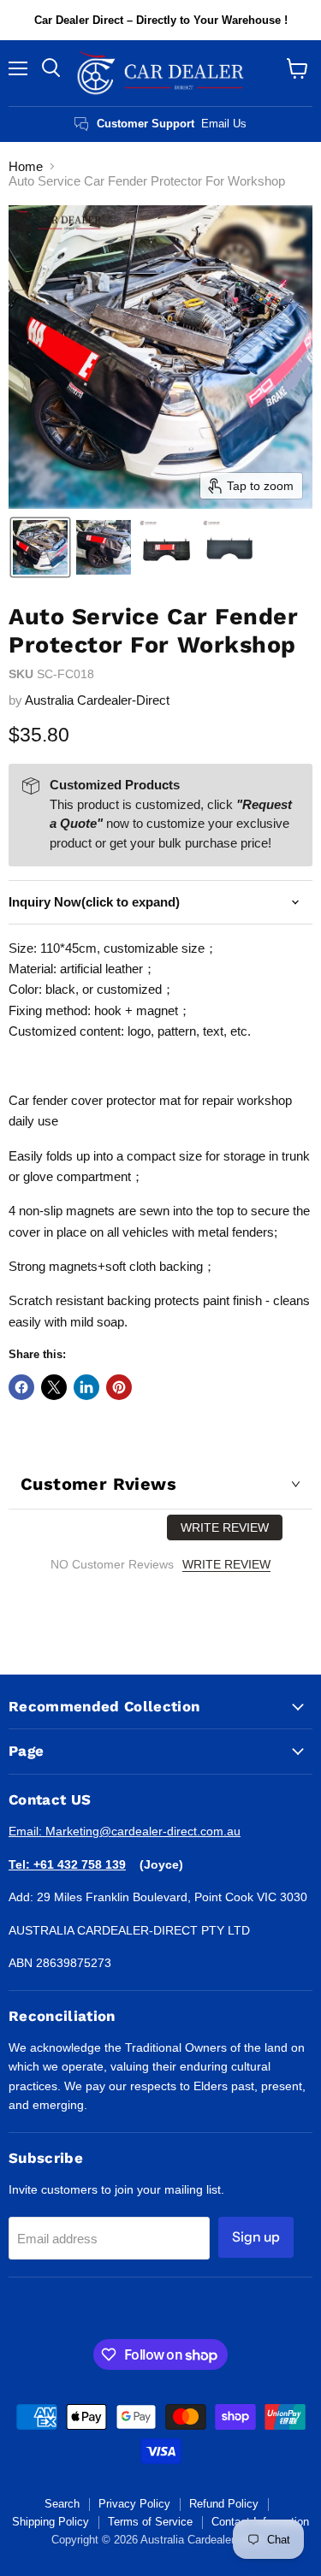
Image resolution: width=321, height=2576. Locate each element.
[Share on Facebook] (21, 1387)
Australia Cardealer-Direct (97, 700)
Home (26, 166)
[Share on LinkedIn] (86, 1387)
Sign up (256, 2237)
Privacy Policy (134, 2504)
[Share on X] (54, 1387)
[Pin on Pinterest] (119, 1387)
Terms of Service (150, 2522)
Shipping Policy (51, 2522)
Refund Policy (224, 2504)
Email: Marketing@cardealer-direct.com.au (125, 1831)
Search (62, 2504)
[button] (40, 547)
